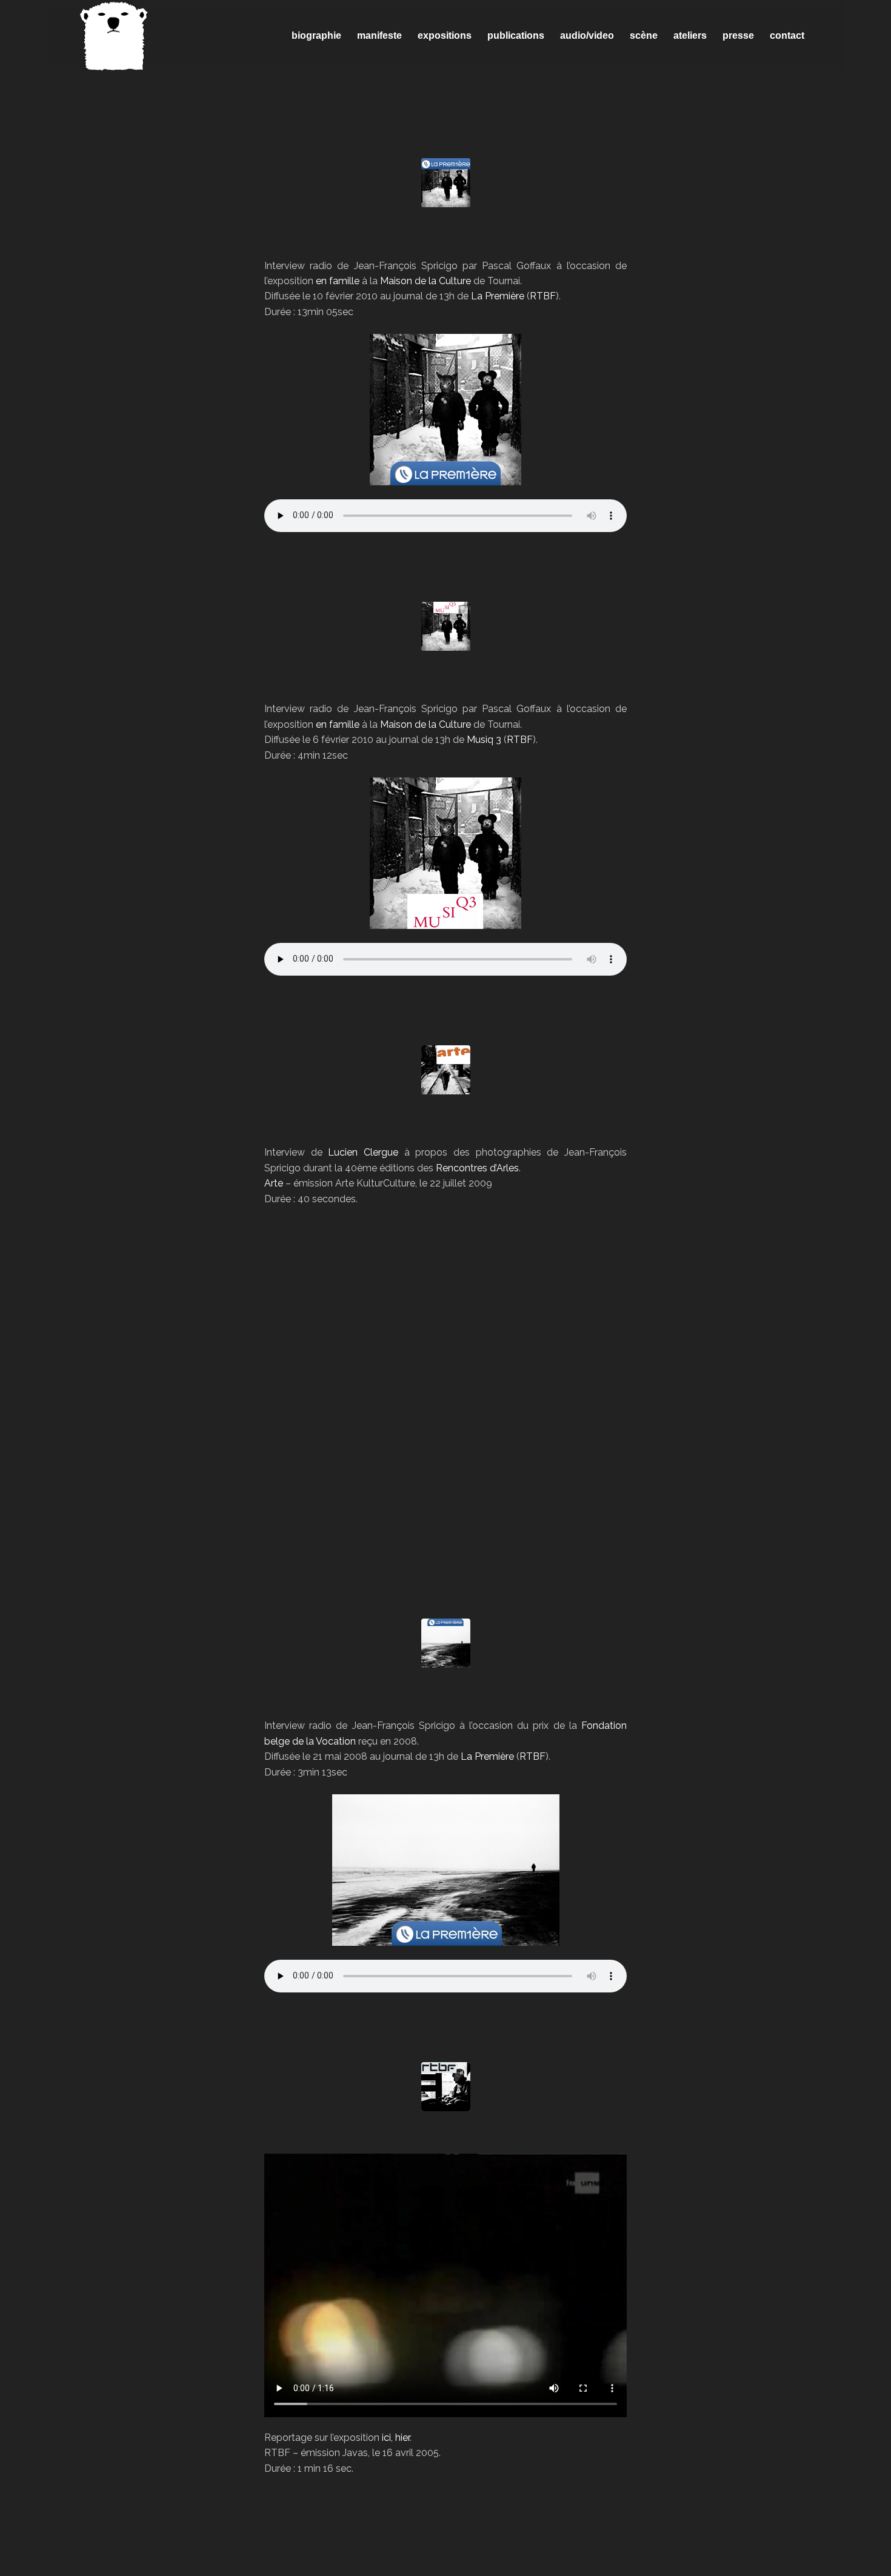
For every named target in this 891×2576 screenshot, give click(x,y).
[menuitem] (316, 36)
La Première (498, 296)
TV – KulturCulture (446, 1115)
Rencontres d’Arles (477, 1168)
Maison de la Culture (425, 281)
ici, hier (396, 2438)
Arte (274, 1183)
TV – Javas (446, 2132)
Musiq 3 (484, 740)
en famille (338, 281)
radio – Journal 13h (446, 228)
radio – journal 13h (446, 1689)
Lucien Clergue (363, 1152)
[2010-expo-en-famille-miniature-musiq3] (446, 626)
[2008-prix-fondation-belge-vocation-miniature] (446, 1643)
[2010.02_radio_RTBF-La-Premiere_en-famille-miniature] (446, 183)
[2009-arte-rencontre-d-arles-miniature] (446, 1070)
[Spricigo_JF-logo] (114, 36)
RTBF (543, 296)
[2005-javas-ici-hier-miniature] (446, 2087)
